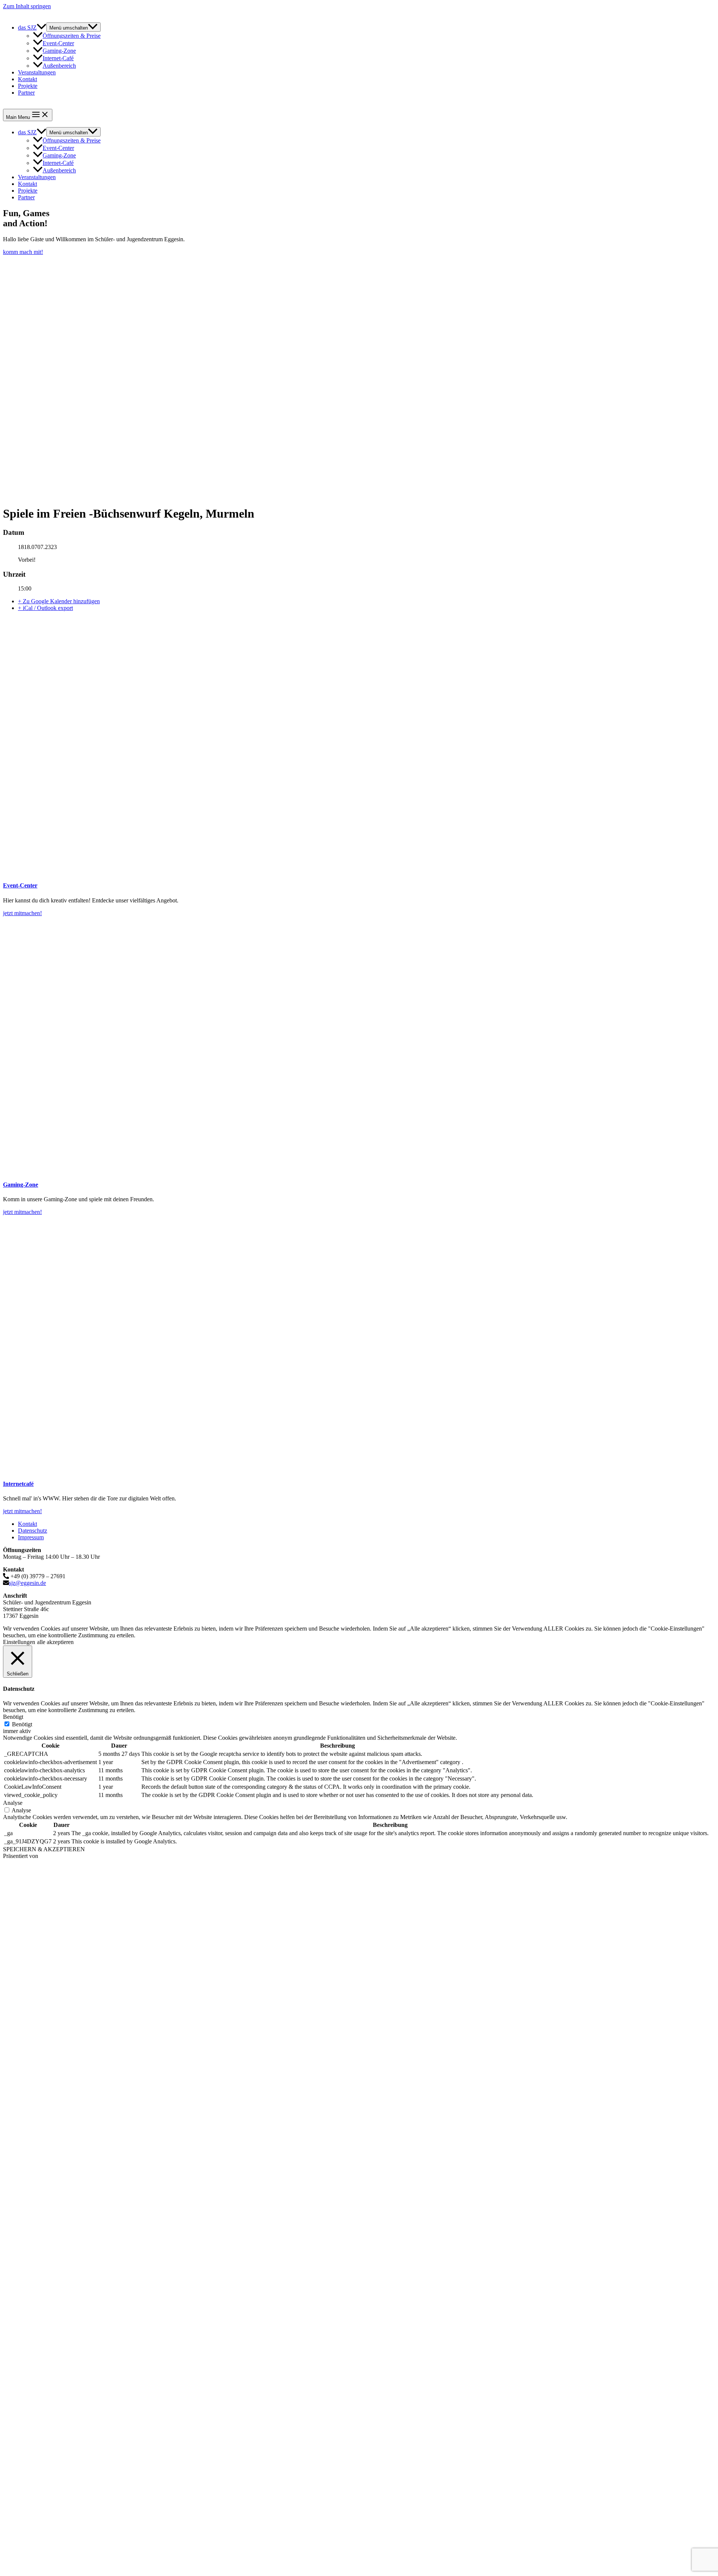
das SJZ (27, 27)
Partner (26, 93)
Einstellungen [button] (19, 1642)
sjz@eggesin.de (27, 1583)
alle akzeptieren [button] (55, 1642)
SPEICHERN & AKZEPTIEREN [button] (44, 1849)
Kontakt (27, 79)
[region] (359, 377)
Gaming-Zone (59, 51)
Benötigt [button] (13, 1717)
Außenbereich (59, 66)
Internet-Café (58, 58)
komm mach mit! (23, 252)
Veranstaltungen (37, 72)
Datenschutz (33, 1531)
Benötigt (22, 1724)
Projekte (28, 86)
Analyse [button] (13, 1803)
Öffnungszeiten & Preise (72, 36)
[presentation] (42, 27)
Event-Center (58, 43)
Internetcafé (18, 1484)
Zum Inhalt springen (27, 6)
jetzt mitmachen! (22, 913)
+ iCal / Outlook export (45, 608)
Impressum (31, 1537)
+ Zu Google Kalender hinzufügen (59, 601)
